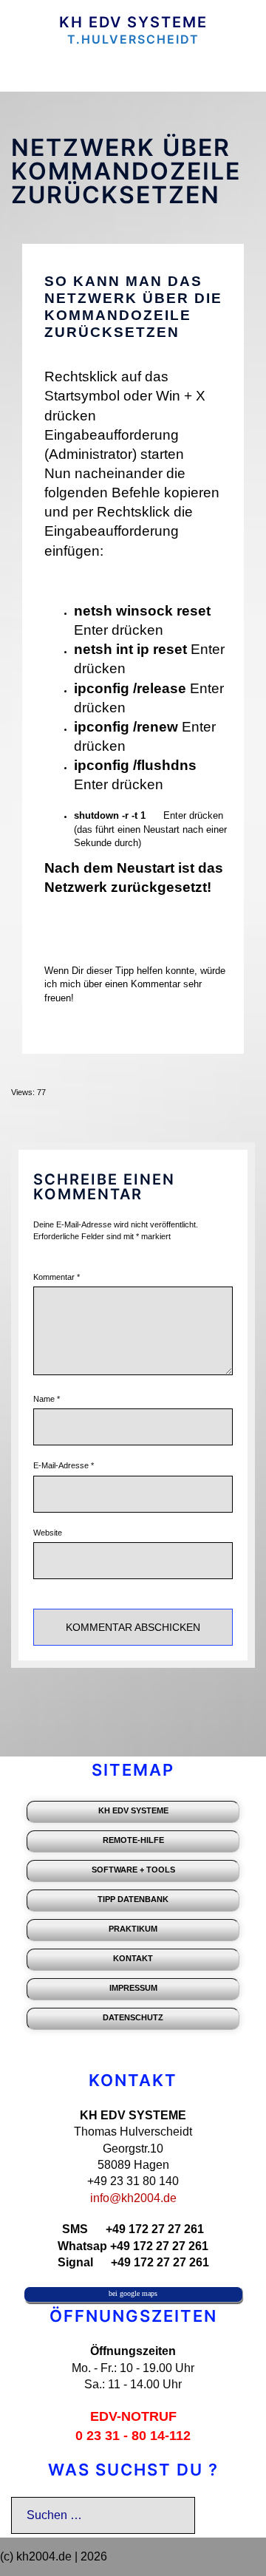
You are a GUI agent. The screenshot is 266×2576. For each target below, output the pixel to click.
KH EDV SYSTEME (133, 22)
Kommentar (57, 1277)
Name (47, 1399)
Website (48, 1533)
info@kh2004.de (133, 2198)
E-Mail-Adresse (64, 1465)
